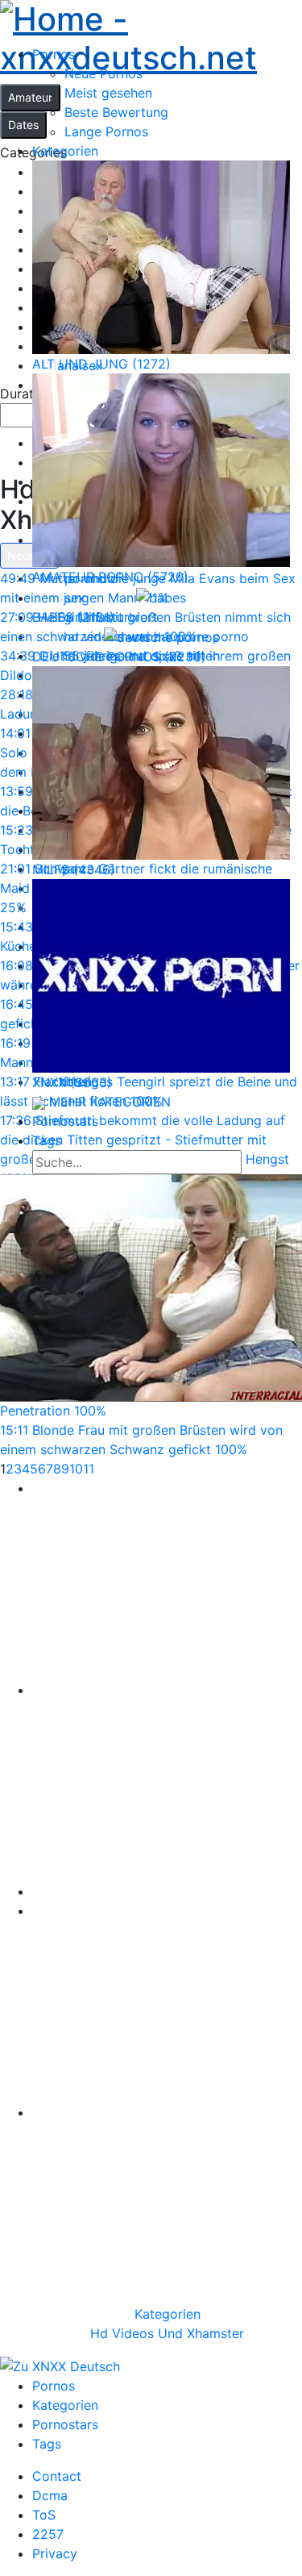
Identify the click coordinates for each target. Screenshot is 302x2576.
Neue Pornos (103, 73)
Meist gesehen (108, 93)
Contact (57, 2476)
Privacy (55, 2553)
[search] (256, 1164)
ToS (44, 2515)
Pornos (54, 2386)
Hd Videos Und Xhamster (167, 2333)
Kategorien (168, 2314)
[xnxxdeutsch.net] (151, 36)
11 (89, 1469)
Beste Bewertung (116, 112)
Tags (47, 2444)
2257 (48, 2534)
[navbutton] (292, 95)
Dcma (50, 2495)
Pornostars (65, 2424)
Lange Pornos (106, 131)
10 (76, 1469)
